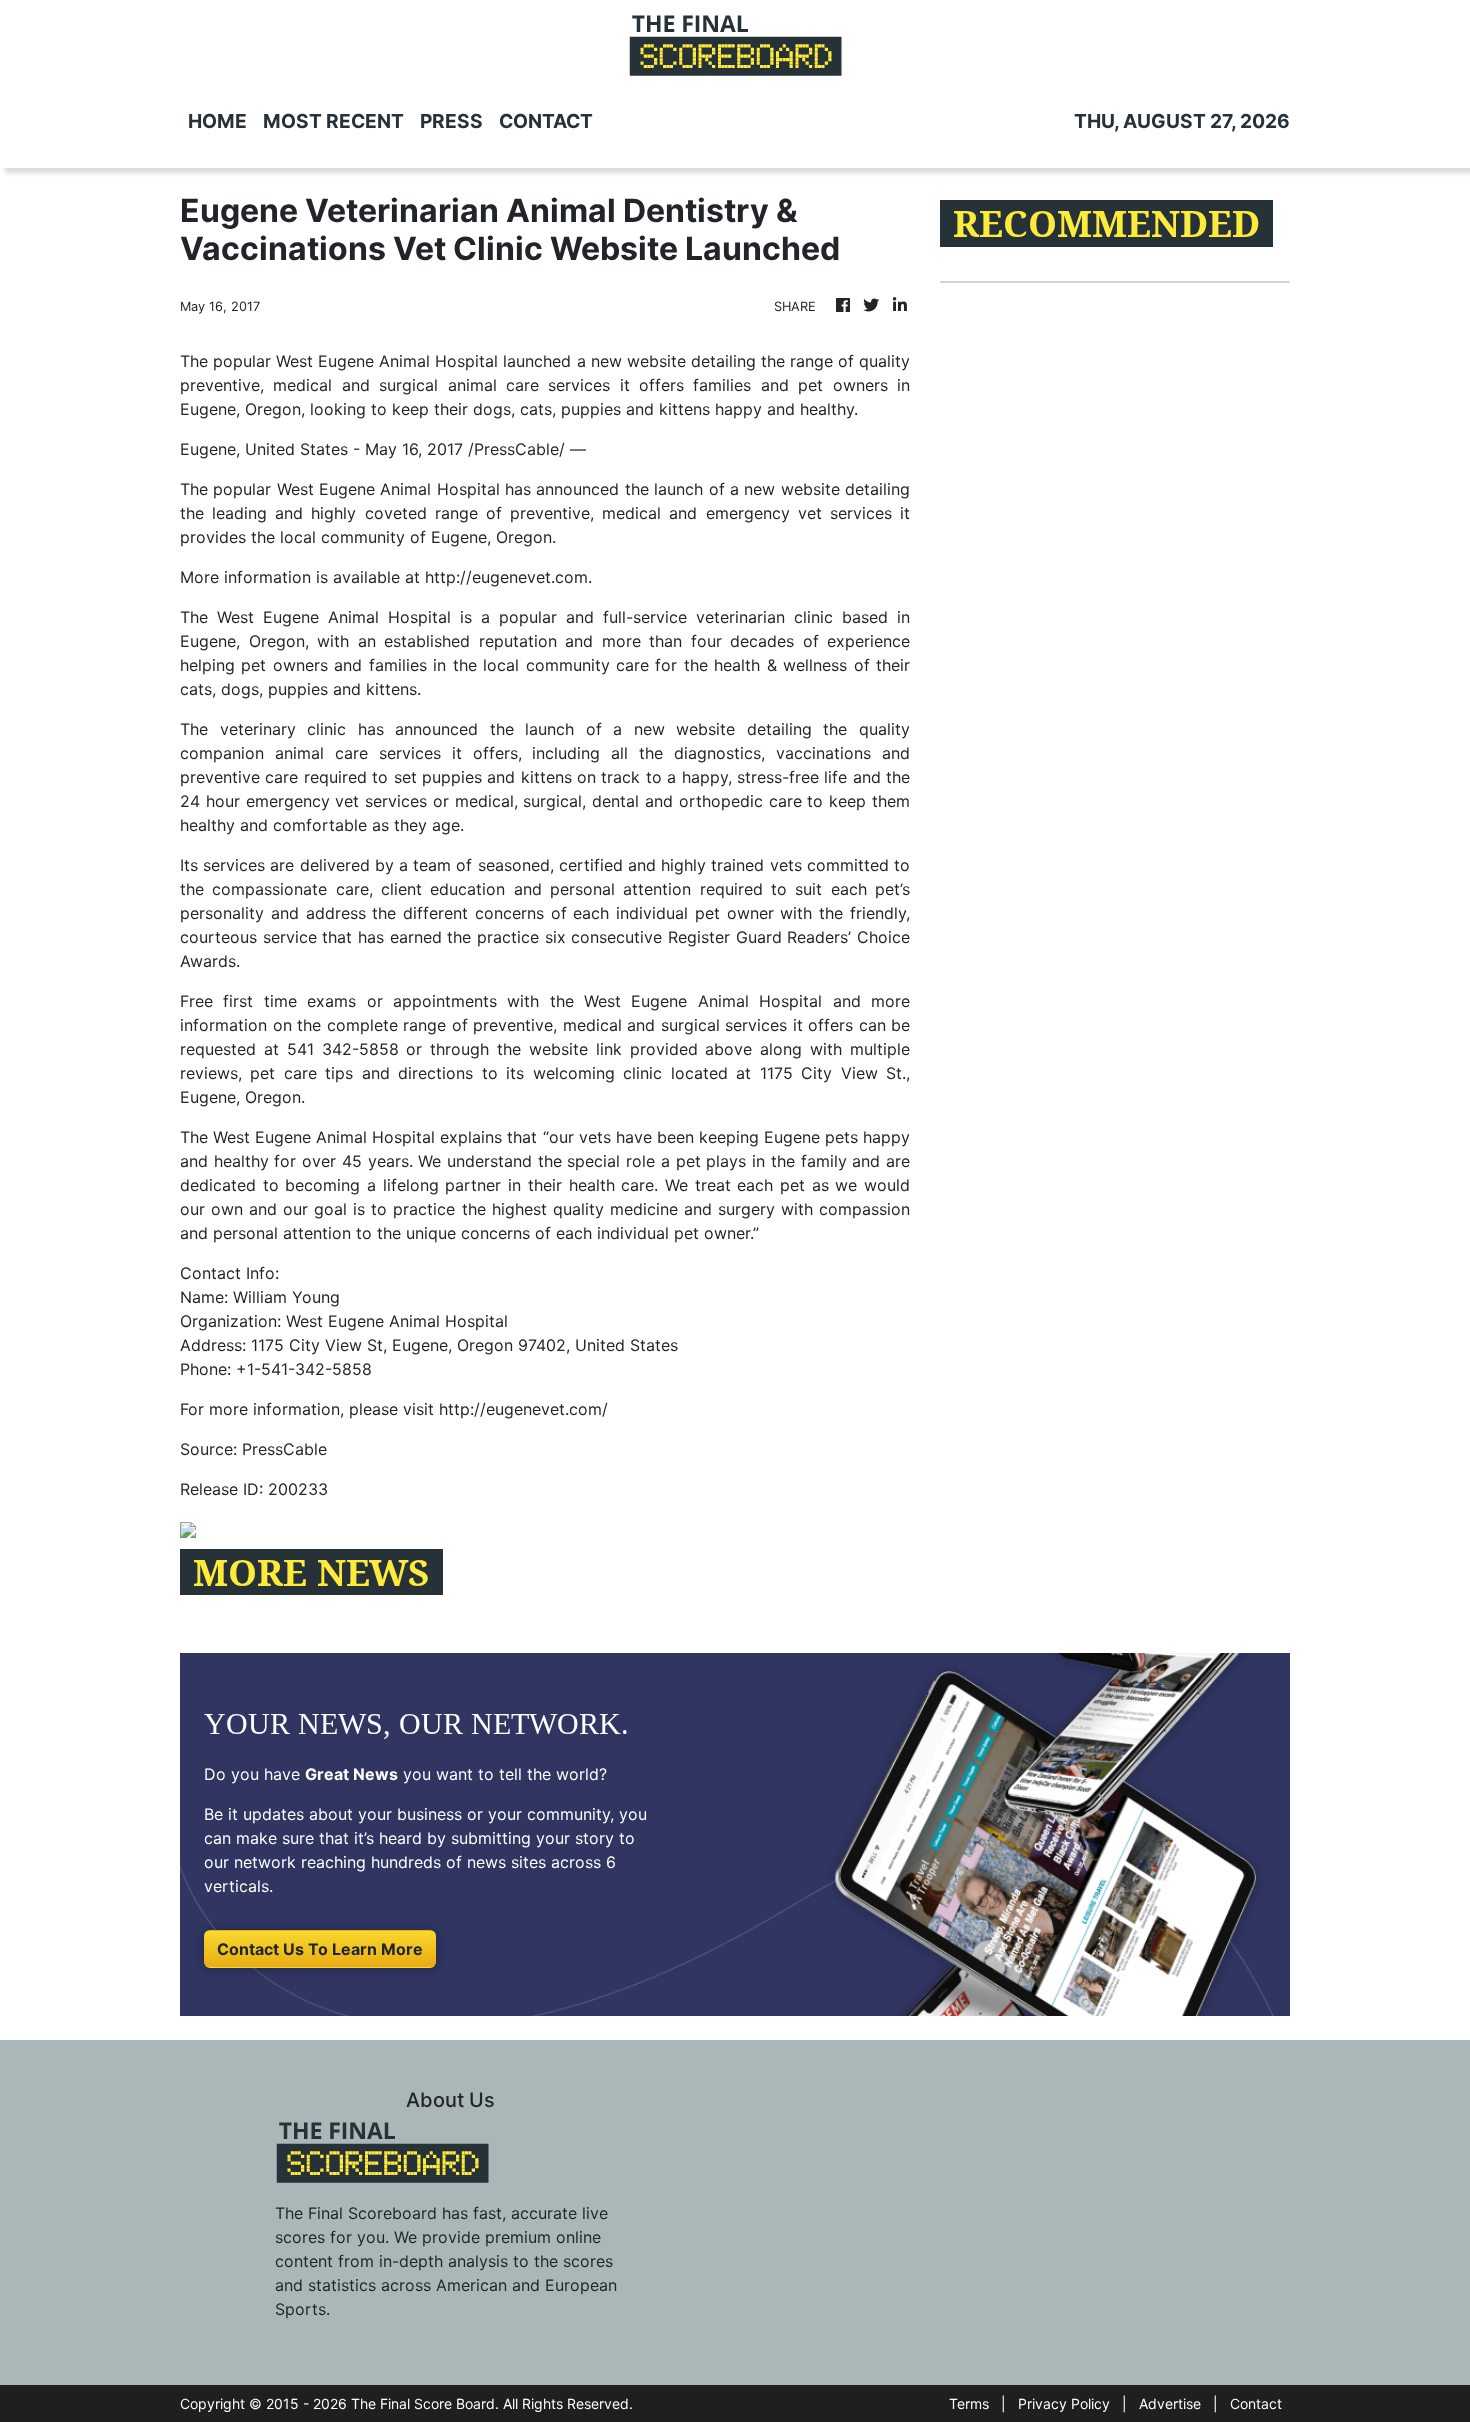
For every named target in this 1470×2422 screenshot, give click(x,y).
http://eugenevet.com (506, 577)
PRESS (451, 121)
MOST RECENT (333, 121)
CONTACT (546, 121)
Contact (1256, 2403)
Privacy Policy (1064, 2403)
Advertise (1170, 2403)
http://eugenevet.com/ (523, 1409)
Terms (969, 2403)
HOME (217, 121)
